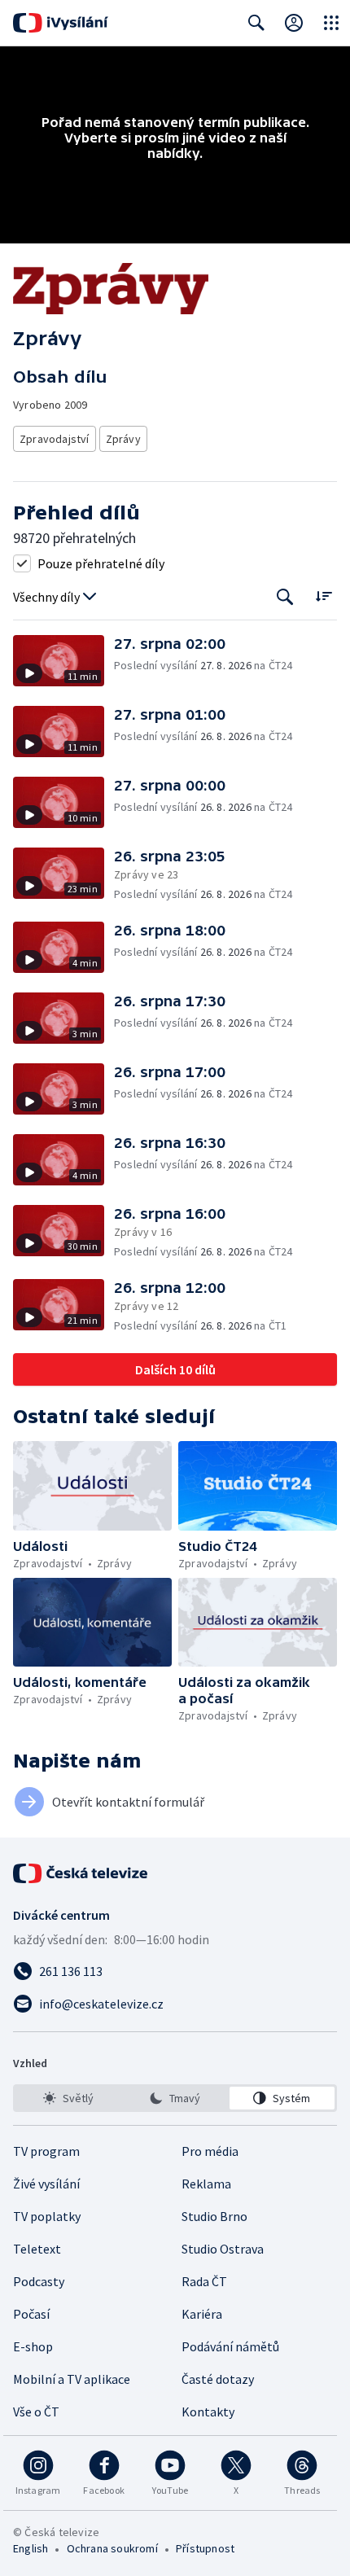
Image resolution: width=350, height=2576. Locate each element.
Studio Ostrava (223, 2249)
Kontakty (208, 2412)
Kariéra (202, 2314)
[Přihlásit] (294, 23)
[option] (68, 2098)
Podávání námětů (230, 2346)
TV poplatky (47, 2216)
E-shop (33, 2346)
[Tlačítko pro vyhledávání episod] (285, 597)
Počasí (31, 2314)
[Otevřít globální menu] (331, 23)
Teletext (37, 2249)
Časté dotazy (218, 2379)
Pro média (210, 2151)
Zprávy (123, 439)
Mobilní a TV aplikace (72, 2379)
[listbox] (175, 2098)
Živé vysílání (46, 2184)
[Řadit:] (324, 596)
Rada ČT (204, 2281)
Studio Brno (214, 2216)
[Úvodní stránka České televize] (81, 1873)
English (31, 2548)
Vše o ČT (36, 2412)
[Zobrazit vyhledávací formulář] (256, 23)
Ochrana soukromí (112, 2548)
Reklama (206, 2184)
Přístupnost (205, 2548)
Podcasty (39, 2281)
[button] (63, 661)
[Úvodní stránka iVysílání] (61, 23)
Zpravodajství (55, 439)
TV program (46, 2151)
